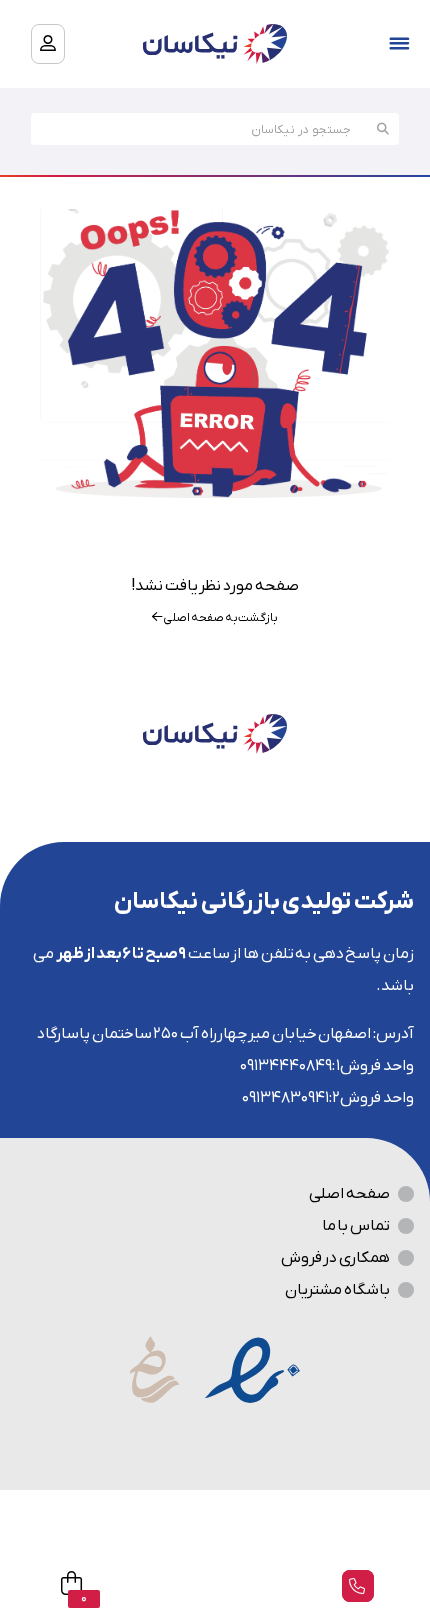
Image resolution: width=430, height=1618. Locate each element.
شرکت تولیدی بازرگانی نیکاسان (264, 902)
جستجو (383, 129)
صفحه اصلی (349, 1194)
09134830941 (285, 1098)
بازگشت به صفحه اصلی (220, 618)
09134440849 (286, 1066)
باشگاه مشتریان (337, 1290)
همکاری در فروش (335, 1258)
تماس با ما (356, 1226)
